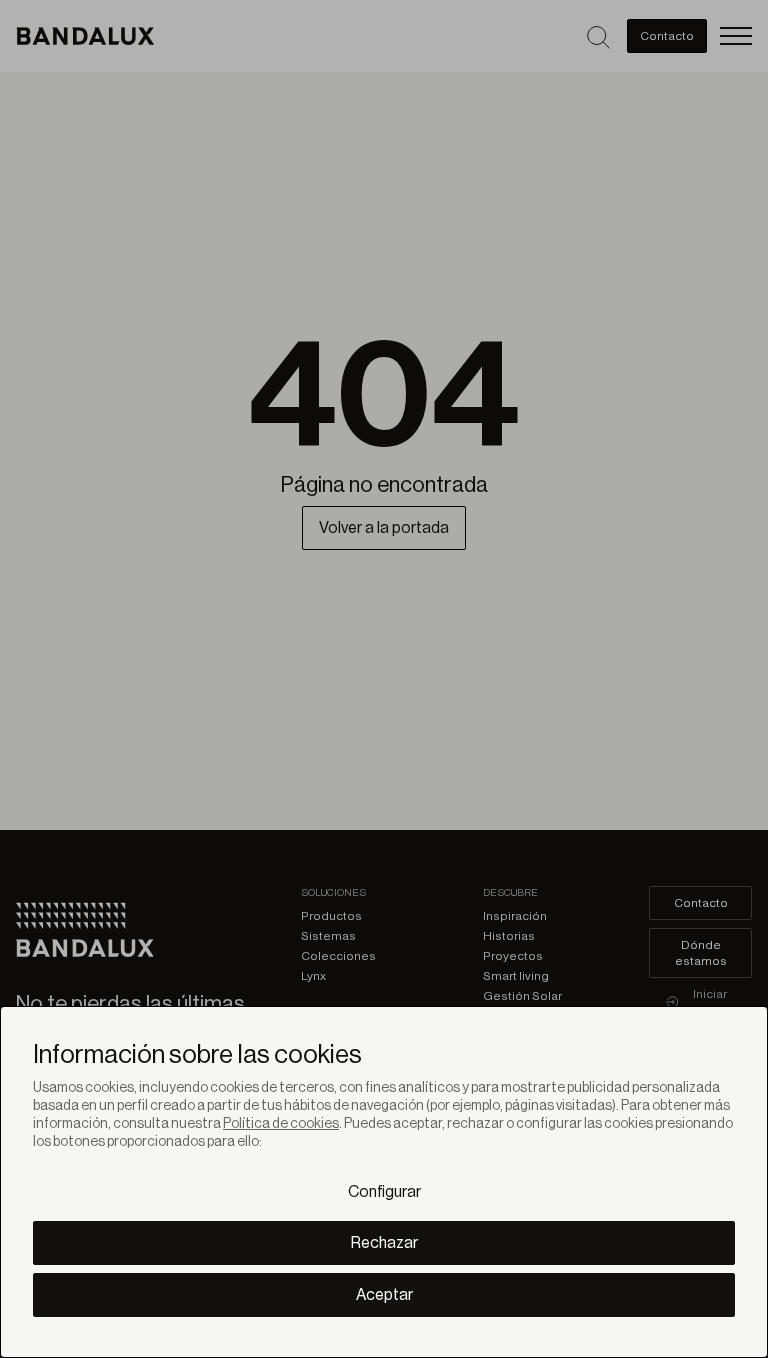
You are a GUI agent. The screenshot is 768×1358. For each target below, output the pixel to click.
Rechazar (384, 1243)
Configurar (384, 1192)
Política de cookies (281, 1124)
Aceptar (384, 1295)
